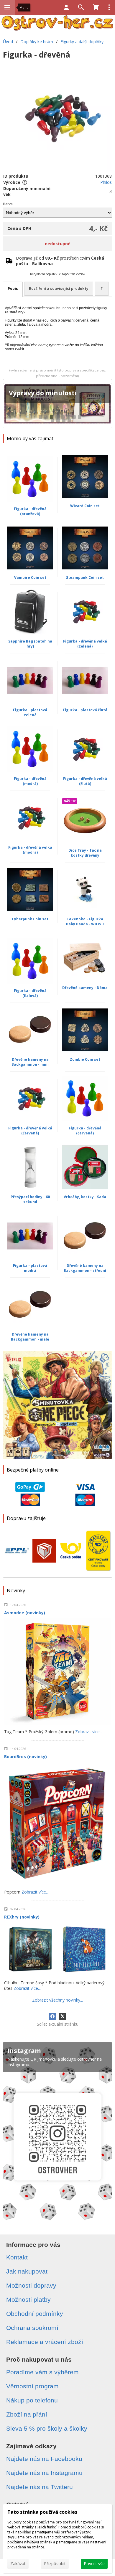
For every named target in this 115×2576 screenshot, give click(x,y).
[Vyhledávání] (81, 7)
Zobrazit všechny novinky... (57, 2000)
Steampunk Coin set (85, 577)
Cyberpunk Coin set (30, 919)
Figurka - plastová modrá (30, 1268)
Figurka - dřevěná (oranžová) (30, 511)
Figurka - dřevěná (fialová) (30, 993)
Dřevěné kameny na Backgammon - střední (85, 1268)
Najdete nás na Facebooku (44, 2459)
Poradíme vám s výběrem (42, 2372)
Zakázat (18, 2564)
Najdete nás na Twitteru (40, 2487)
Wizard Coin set (85, 506)
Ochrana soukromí (32, 2328)
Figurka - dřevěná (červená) (85, 1131)
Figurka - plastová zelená (30, 712)
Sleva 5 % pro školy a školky (47, 2428)
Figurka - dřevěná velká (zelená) (85, 644)
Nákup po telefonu (32, 2400)
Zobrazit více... (89, 1732)
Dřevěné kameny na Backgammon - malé (30, 1337)
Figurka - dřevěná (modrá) (30, 781)
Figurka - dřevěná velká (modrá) (30, 850)
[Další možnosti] (109, 7)
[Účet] (66, 7)
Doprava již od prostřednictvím (60, 261)
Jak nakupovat (27, 2271)
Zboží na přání (27, 2414)
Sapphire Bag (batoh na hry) (30, 644)
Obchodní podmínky (35, 2314)
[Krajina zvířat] (57, 406)
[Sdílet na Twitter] (63, 2017)
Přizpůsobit (55, 2564)
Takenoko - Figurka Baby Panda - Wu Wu (85, 922)
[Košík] (96, 7)
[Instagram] (57, 2133)
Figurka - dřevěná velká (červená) (30, 1131)
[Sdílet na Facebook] (52, 2017)
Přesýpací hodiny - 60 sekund (30, 1199)
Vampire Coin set (30, 577)
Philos (106, 182)
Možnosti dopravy (31, 2285)
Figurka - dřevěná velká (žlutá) (85, 781)
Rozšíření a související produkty (59, 289)
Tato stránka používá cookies (42, 2512)
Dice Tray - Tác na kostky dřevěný (85, 853)
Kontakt (17, 2257)
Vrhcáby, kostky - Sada (85, 1197)
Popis (13, 289)
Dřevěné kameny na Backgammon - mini (30, 1062)
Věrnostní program (32, 2386)
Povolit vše (94, 2564)
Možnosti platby (28, 2300)
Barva (8, 204)
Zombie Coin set (85, 1059)
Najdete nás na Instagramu (44, 2473)
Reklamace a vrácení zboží (45, 2342)
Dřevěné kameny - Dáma (85, 988)
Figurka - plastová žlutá (85, 710)
